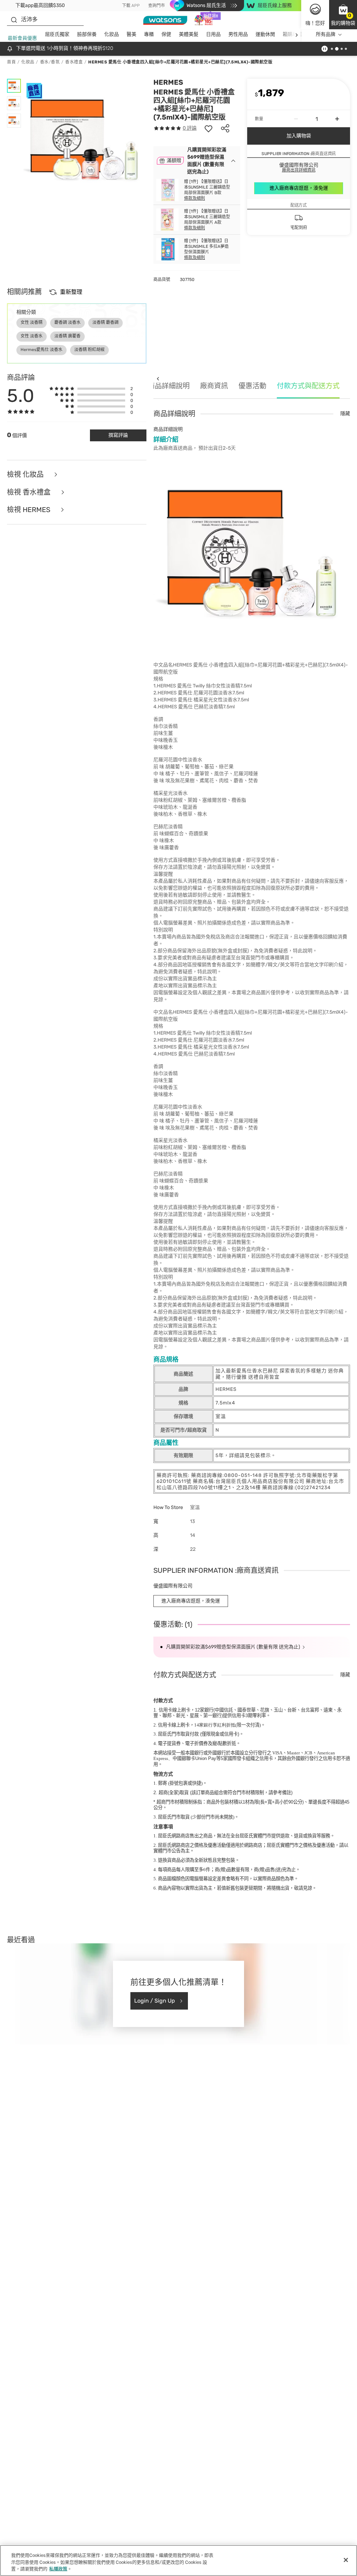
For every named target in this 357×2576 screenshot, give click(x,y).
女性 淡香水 (32, 336)
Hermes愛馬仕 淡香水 (41, 350)
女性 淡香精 (32, 322)
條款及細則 (195, 198)
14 (215, 1725)
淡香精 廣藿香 (67, 336)
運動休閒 (265, 34)
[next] (297, 35)
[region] (178, 2560)
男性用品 (238, 34)
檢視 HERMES (29, 510)
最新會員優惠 (22, 38)
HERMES (168, 82)
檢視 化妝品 (26, 475)
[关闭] (346, 2560)
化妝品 (112, 34)
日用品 (213, 34)
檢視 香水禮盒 (30, 492)
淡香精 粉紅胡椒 (89, 350)
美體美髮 (189, 34)
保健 (166, 34)
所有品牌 (326, 34)
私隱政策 (58, 2569)
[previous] (158, 378)
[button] (343, 15)
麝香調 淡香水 (67, 322)
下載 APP (131, 6)
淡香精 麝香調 (105, 322)
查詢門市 (157, 6)
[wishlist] (208, 128)
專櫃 (149, 34)
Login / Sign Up (155, 2001)
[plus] (337, 119)
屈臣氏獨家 (57, 34)
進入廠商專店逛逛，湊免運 (299, 188)
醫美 (131, 34)
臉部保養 (87, 34)
